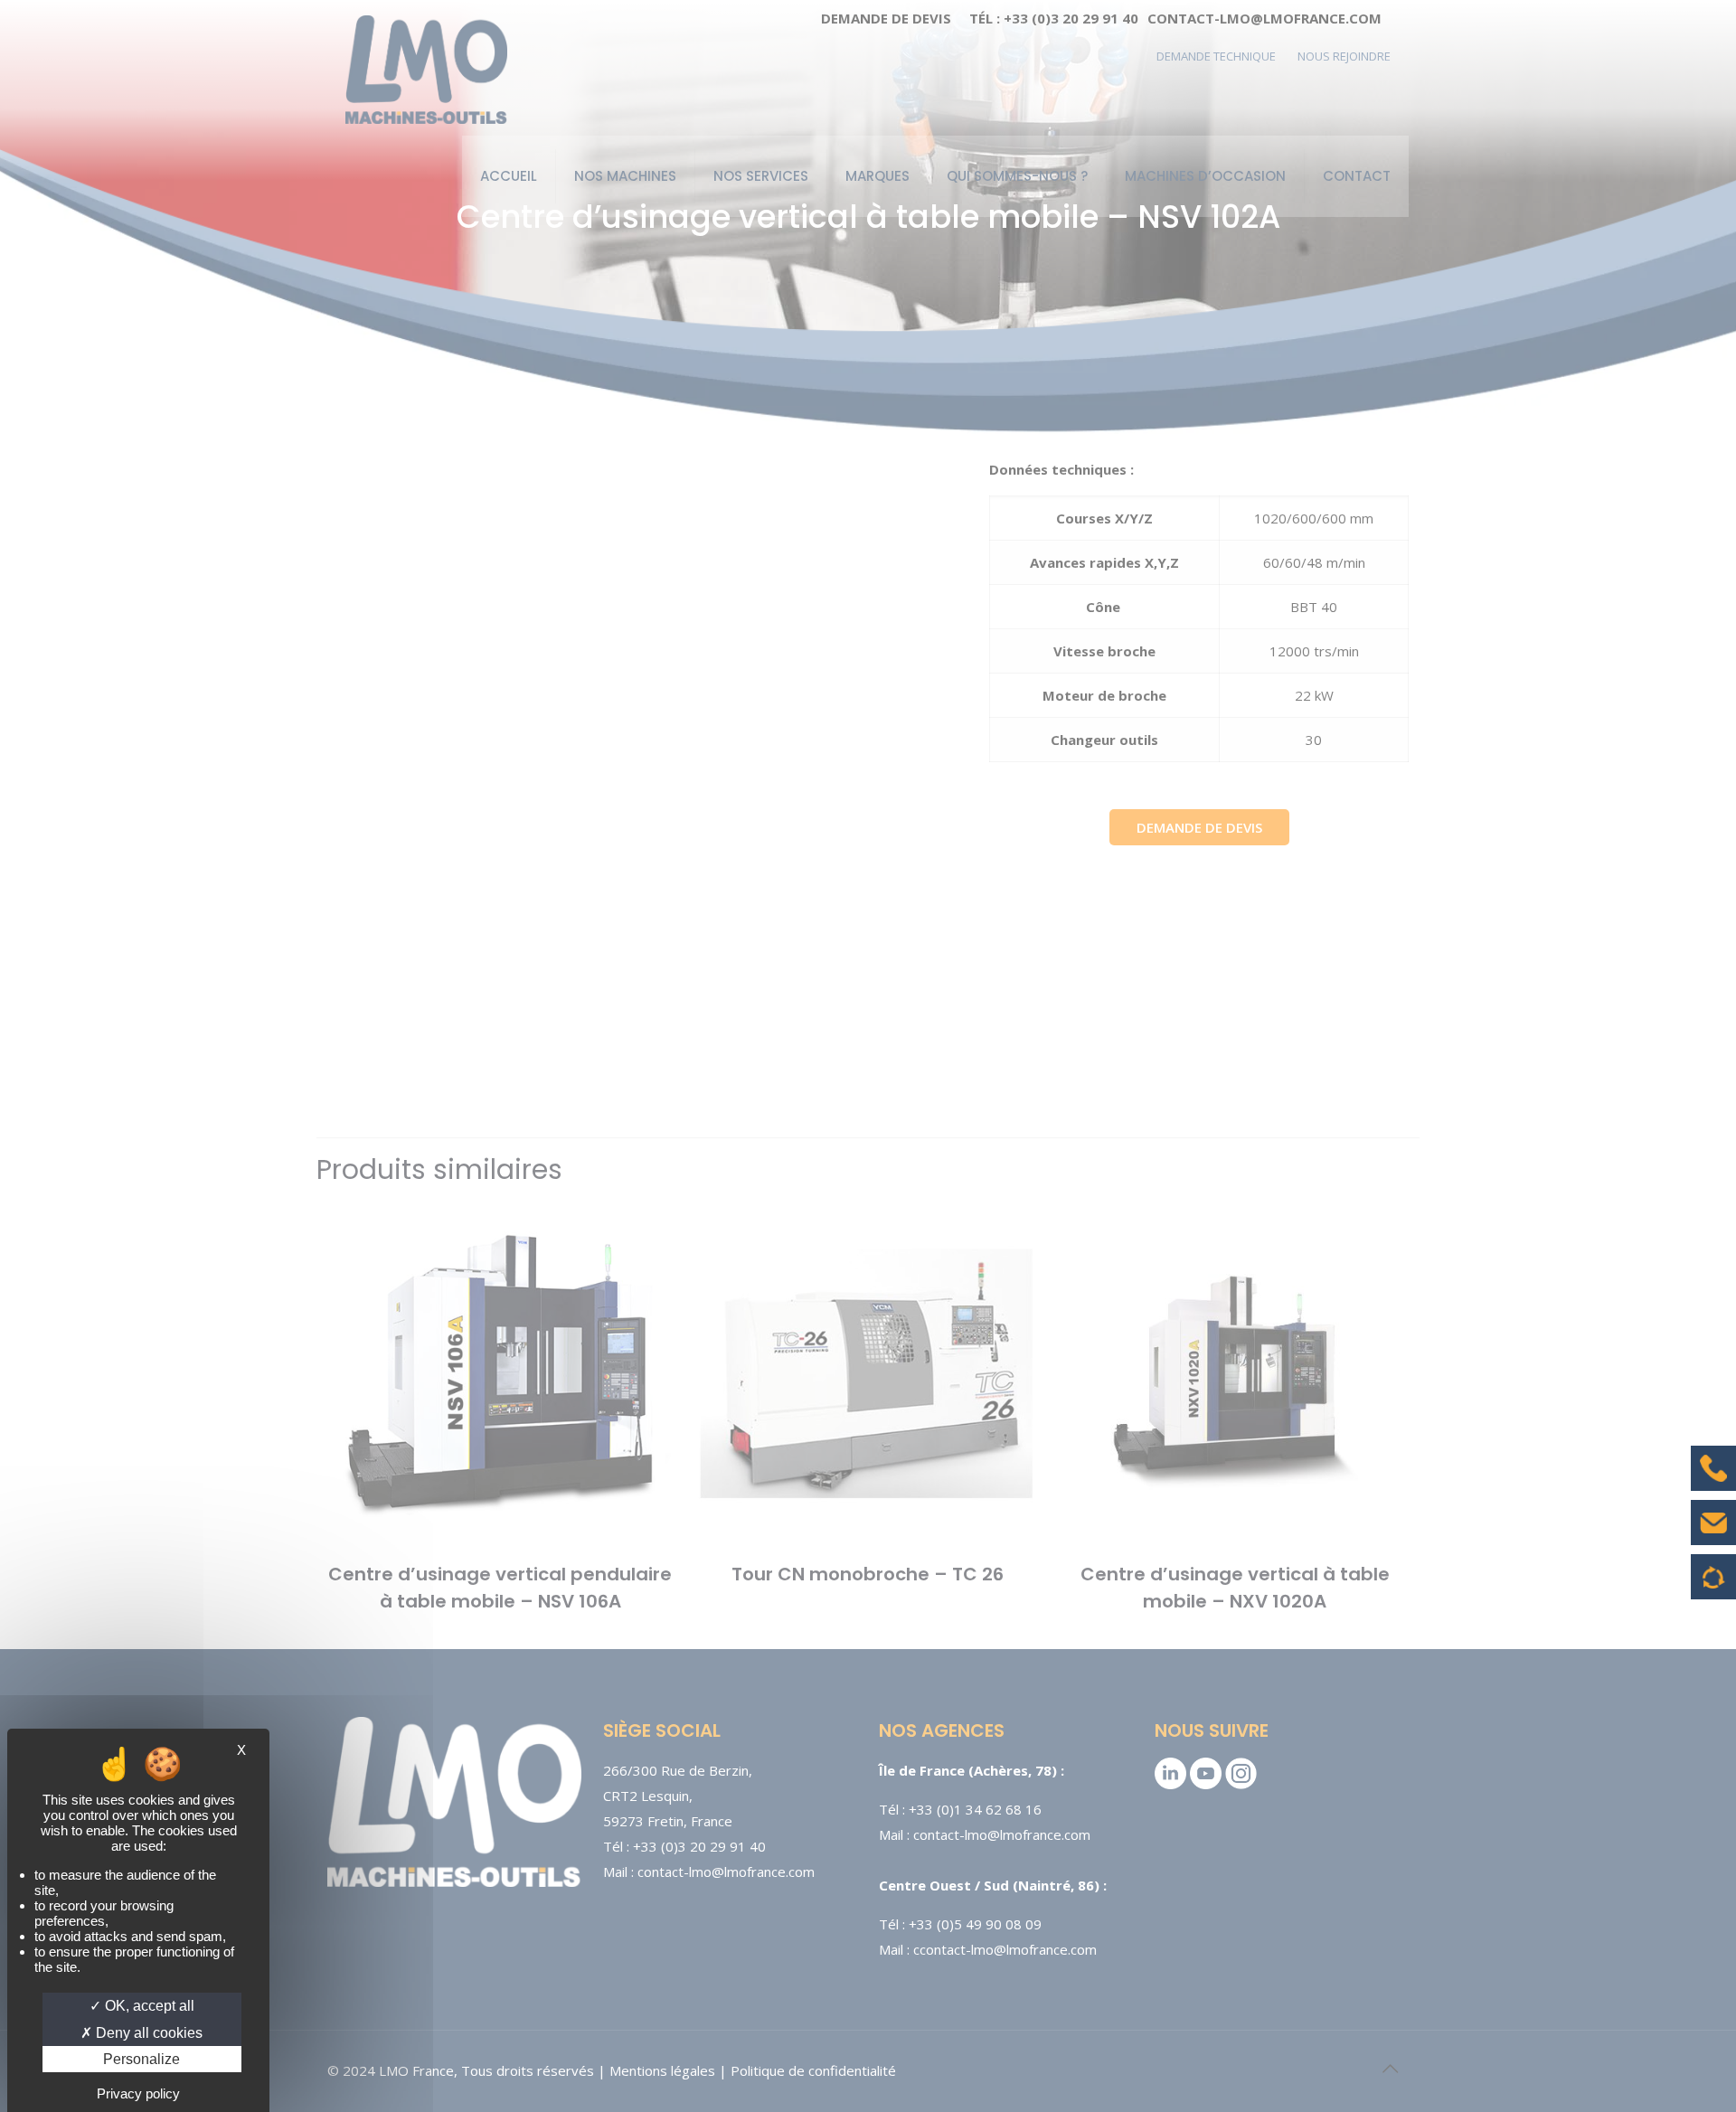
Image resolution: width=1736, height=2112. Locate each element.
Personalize (142, 2059)
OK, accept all (148, 2006)
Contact (1713, 1536)
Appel (1713, 1482)
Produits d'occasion (1714, 1586)
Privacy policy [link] (138, 2093)
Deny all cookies (147, 2033)
